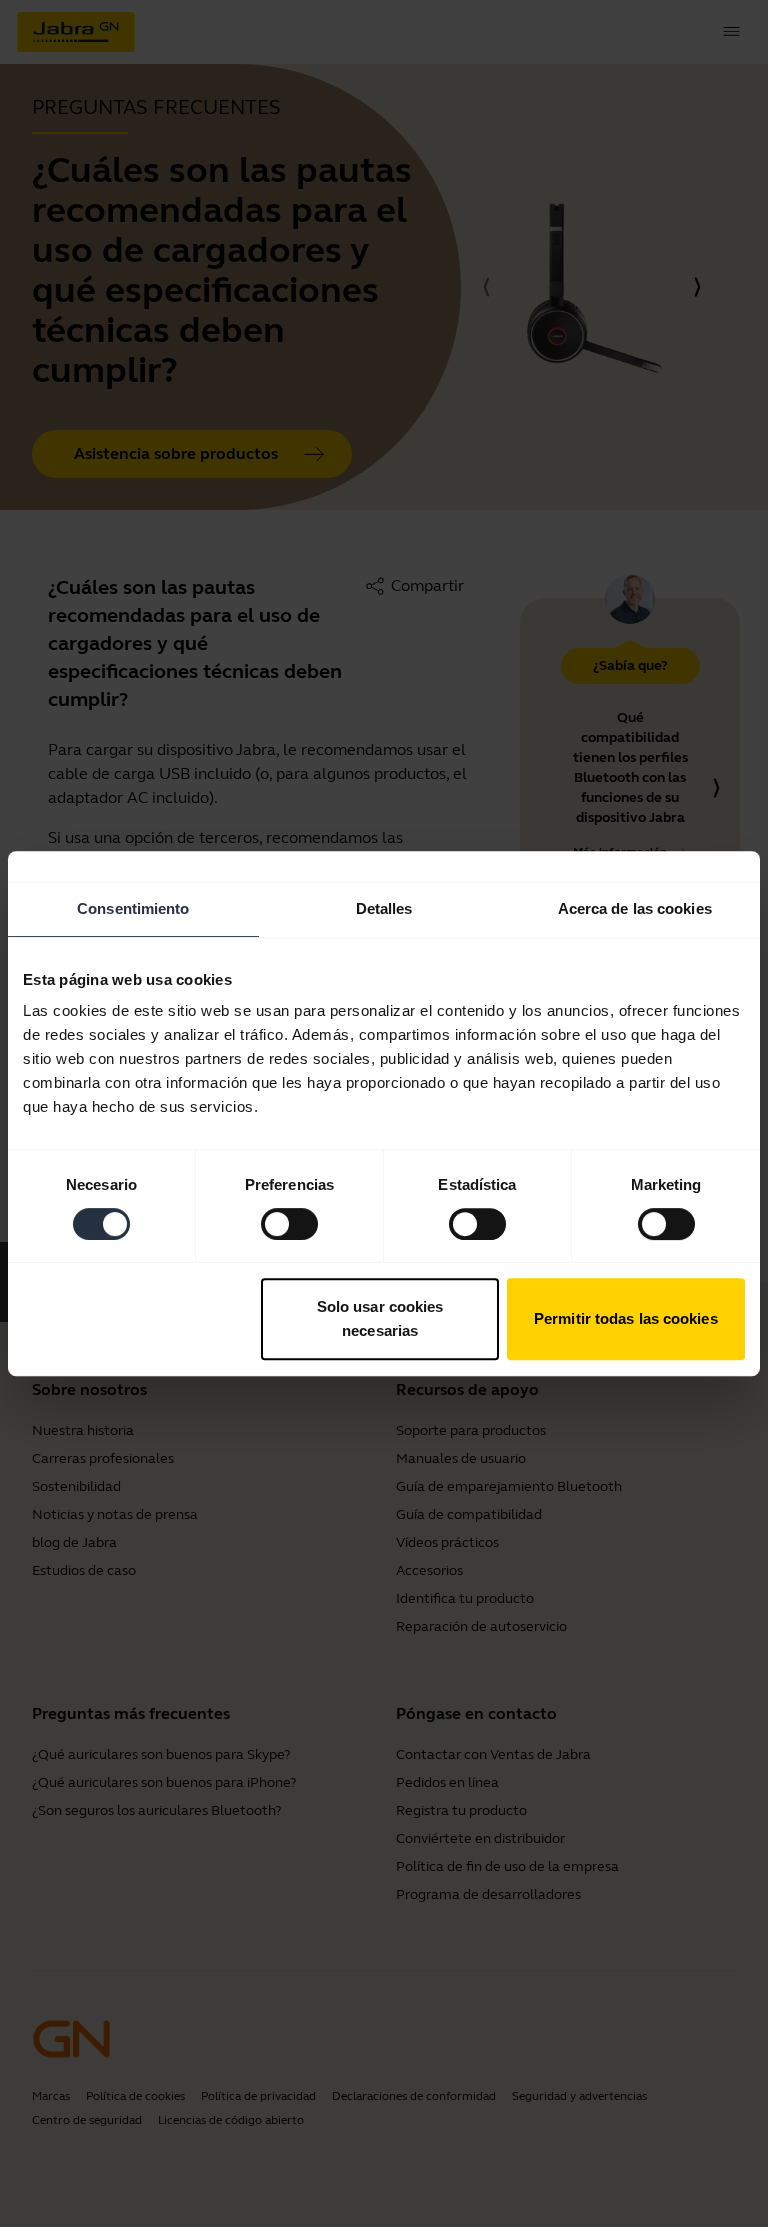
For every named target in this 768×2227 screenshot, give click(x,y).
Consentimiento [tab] (133, 908)
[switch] (289, 1224)
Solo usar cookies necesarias (380, 1318)
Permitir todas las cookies (626, 1318)
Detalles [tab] (384, 908)
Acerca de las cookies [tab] (635, 908)
